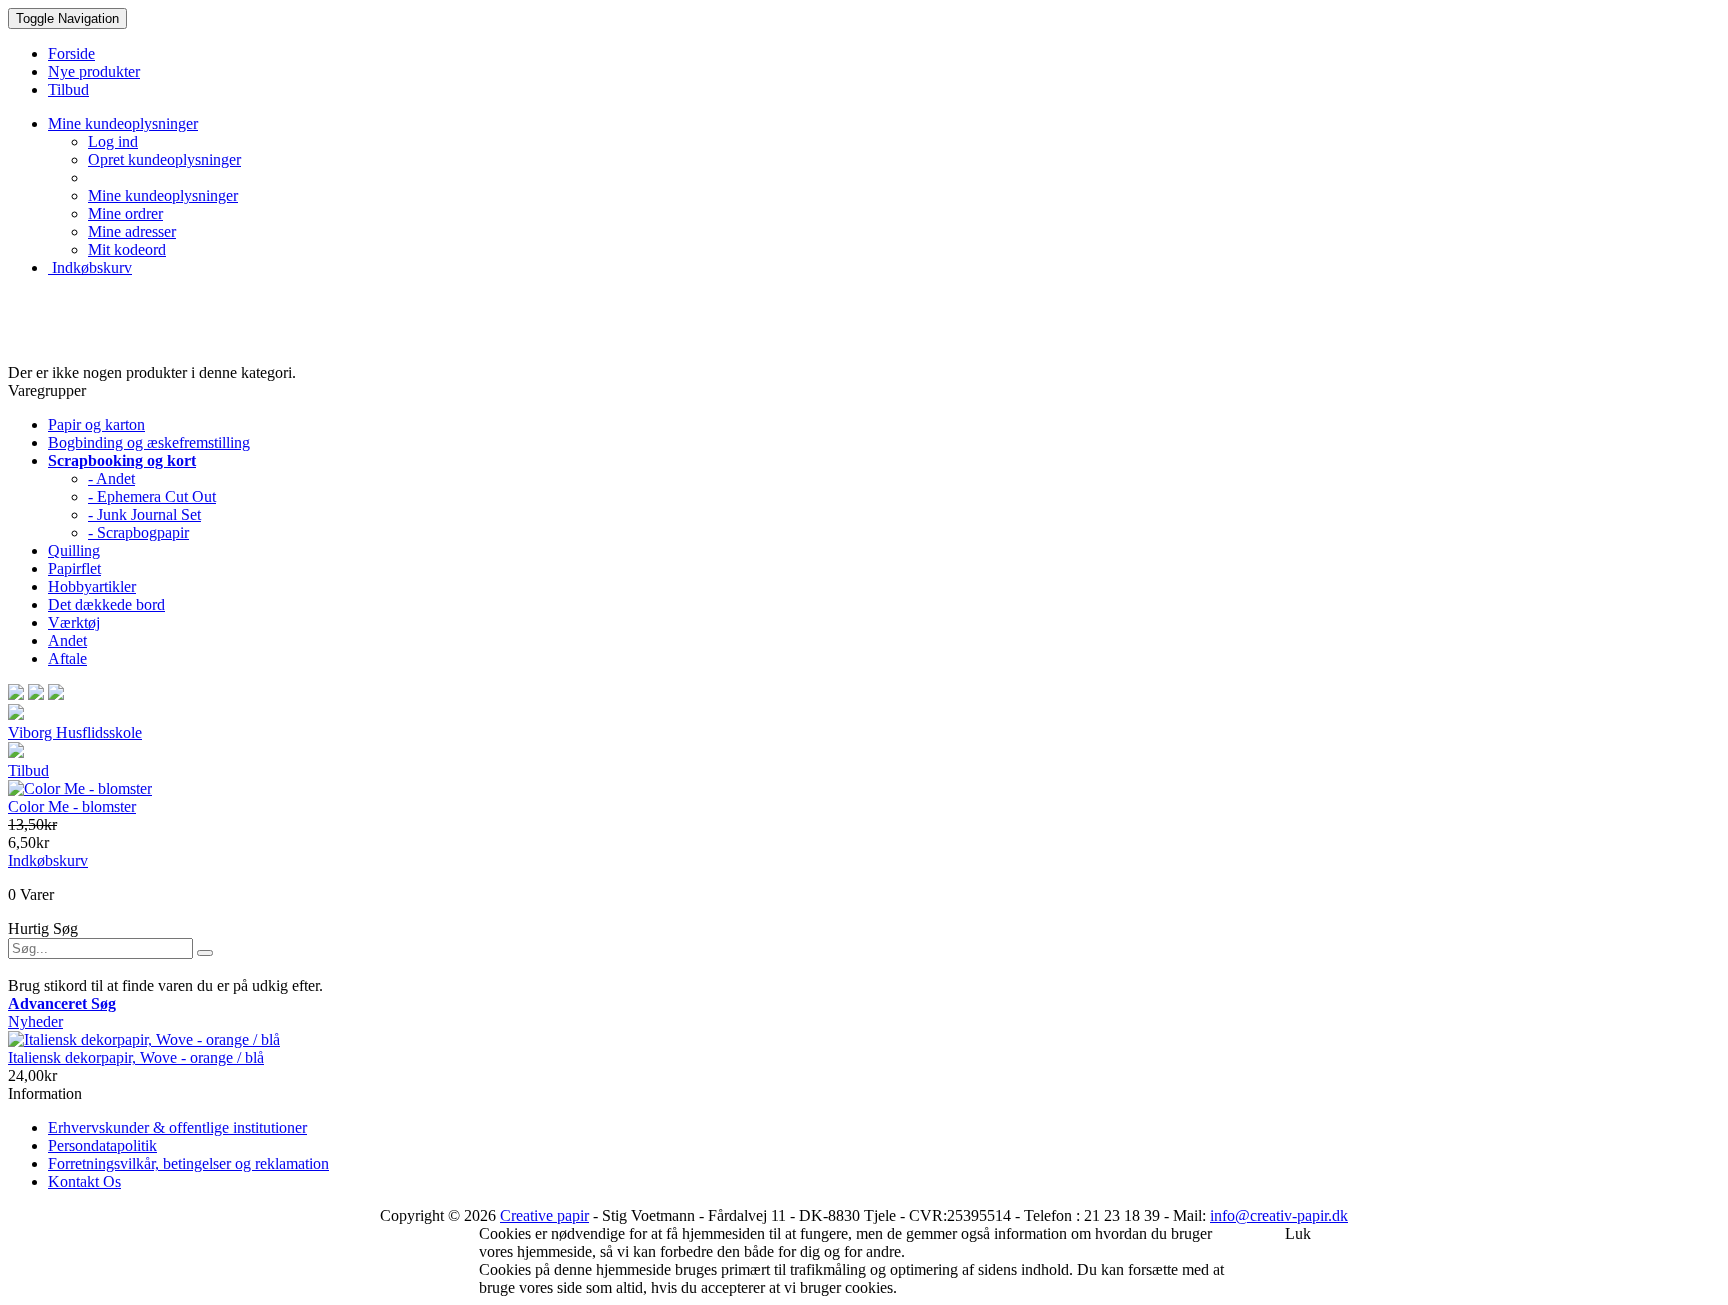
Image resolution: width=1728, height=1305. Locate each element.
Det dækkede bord (106, 604)
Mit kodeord (127, 249)
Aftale (67, 658)
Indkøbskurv (90, 267)
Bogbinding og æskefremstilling (149, 442)
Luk (1298, 1233)
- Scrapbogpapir (138, 532)
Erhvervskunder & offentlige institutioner (177, 1127)
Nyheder (35, 1021)
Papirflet (74, 568)
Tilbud (28, 770)
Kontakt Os (84, 1181)
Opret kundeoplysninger (164, 159)
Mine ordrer (125, 213)
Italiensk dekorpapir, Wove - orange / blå (136, 1057)
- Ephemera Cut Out (152, 496)
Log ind (113, 141)
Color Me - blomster (72, 806)
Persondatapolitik (102, 1145)
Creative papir (544, 1215)
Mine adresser (132, 231)
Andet (67, 640)
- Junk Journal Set (144, 514)
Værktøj (74, 622)
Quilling (74, 550)
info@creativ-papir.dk (1279, 1215)
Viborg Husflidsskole (75, 732)
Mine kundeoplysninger (163, 195)
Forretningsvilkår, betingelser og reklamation (188, 1163)
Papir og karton (96, 424)
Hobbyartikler (92, 586)
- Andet (111, 478)
